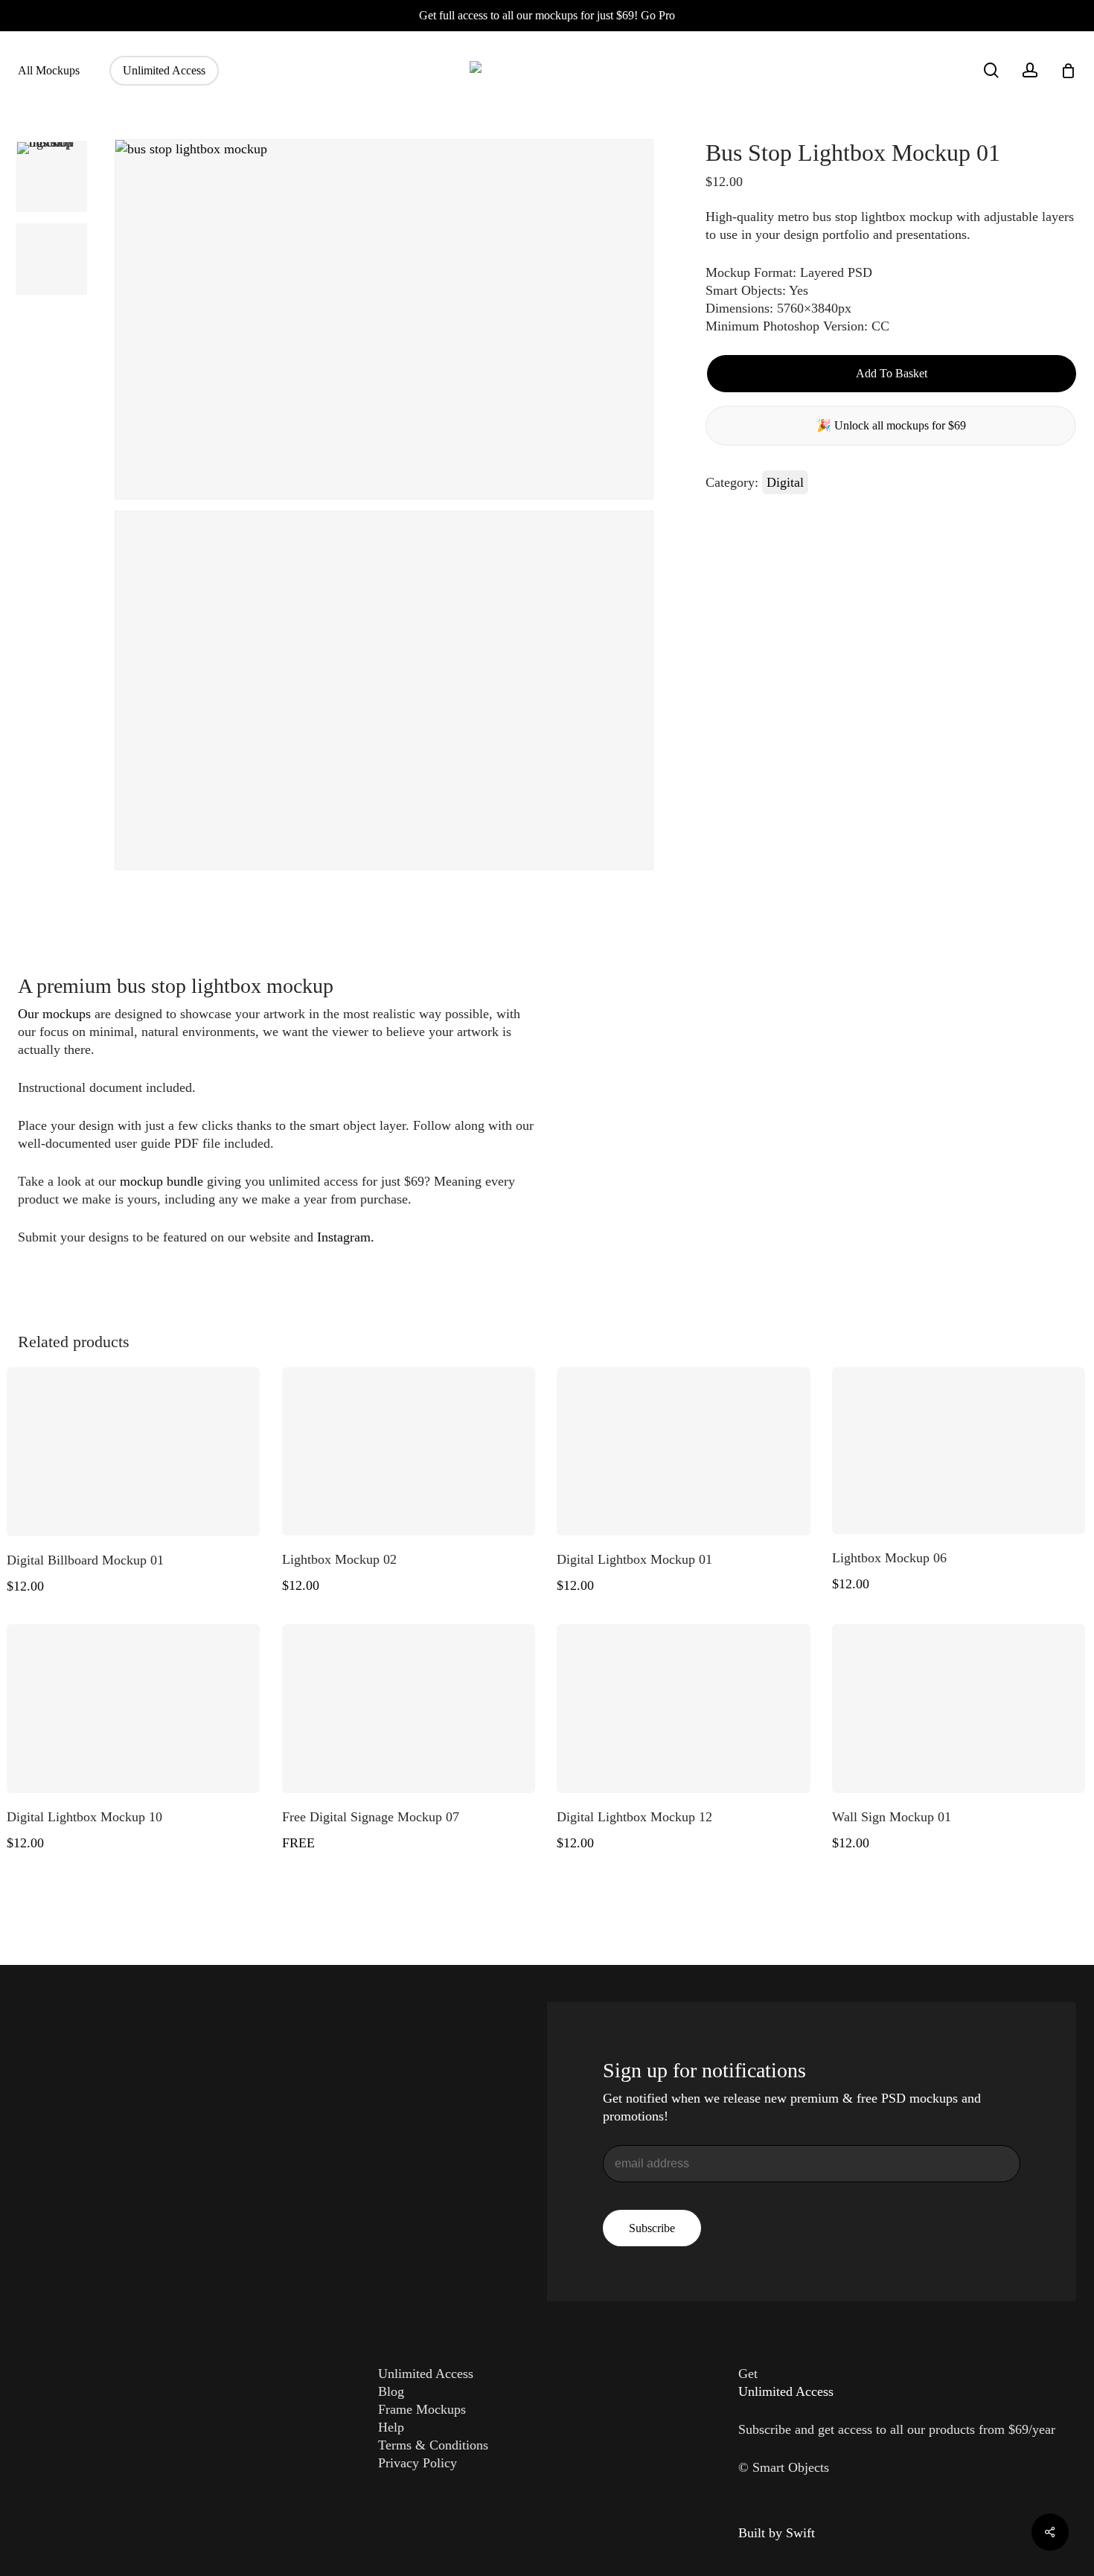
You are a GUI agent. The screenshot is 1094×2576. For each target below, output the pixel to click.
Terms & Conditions (433, 2445)
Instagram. (346, 1237)
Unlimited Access (426, 2374)
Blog (391, 2391)
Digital (785, 482)
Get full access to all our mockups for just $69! (547, 15)
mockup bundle (161, 1181)
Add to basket (892, 373)
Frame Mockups (422, 2409)
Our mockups (54, 1014)
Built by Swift (777, 2533)
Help (391, 2427)
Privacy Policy (418, 2463)
